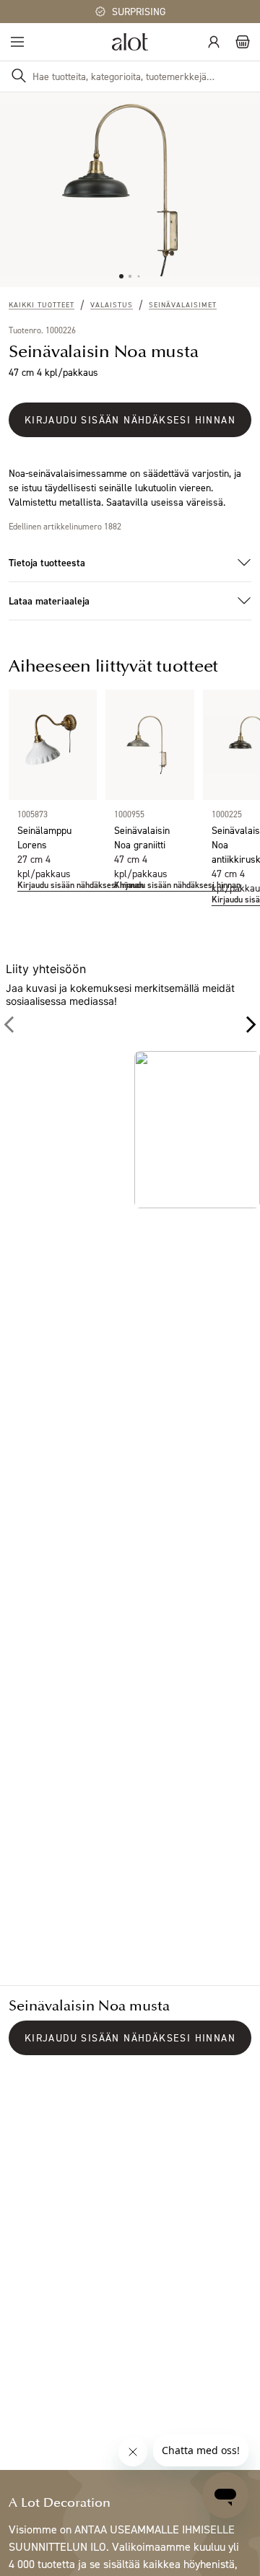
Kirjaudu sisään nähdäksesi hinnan (130, 419)
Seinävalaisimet (183, 304)
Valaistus (112, 304)
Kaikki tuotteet (42, 304)
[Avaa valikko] (17, 42)
